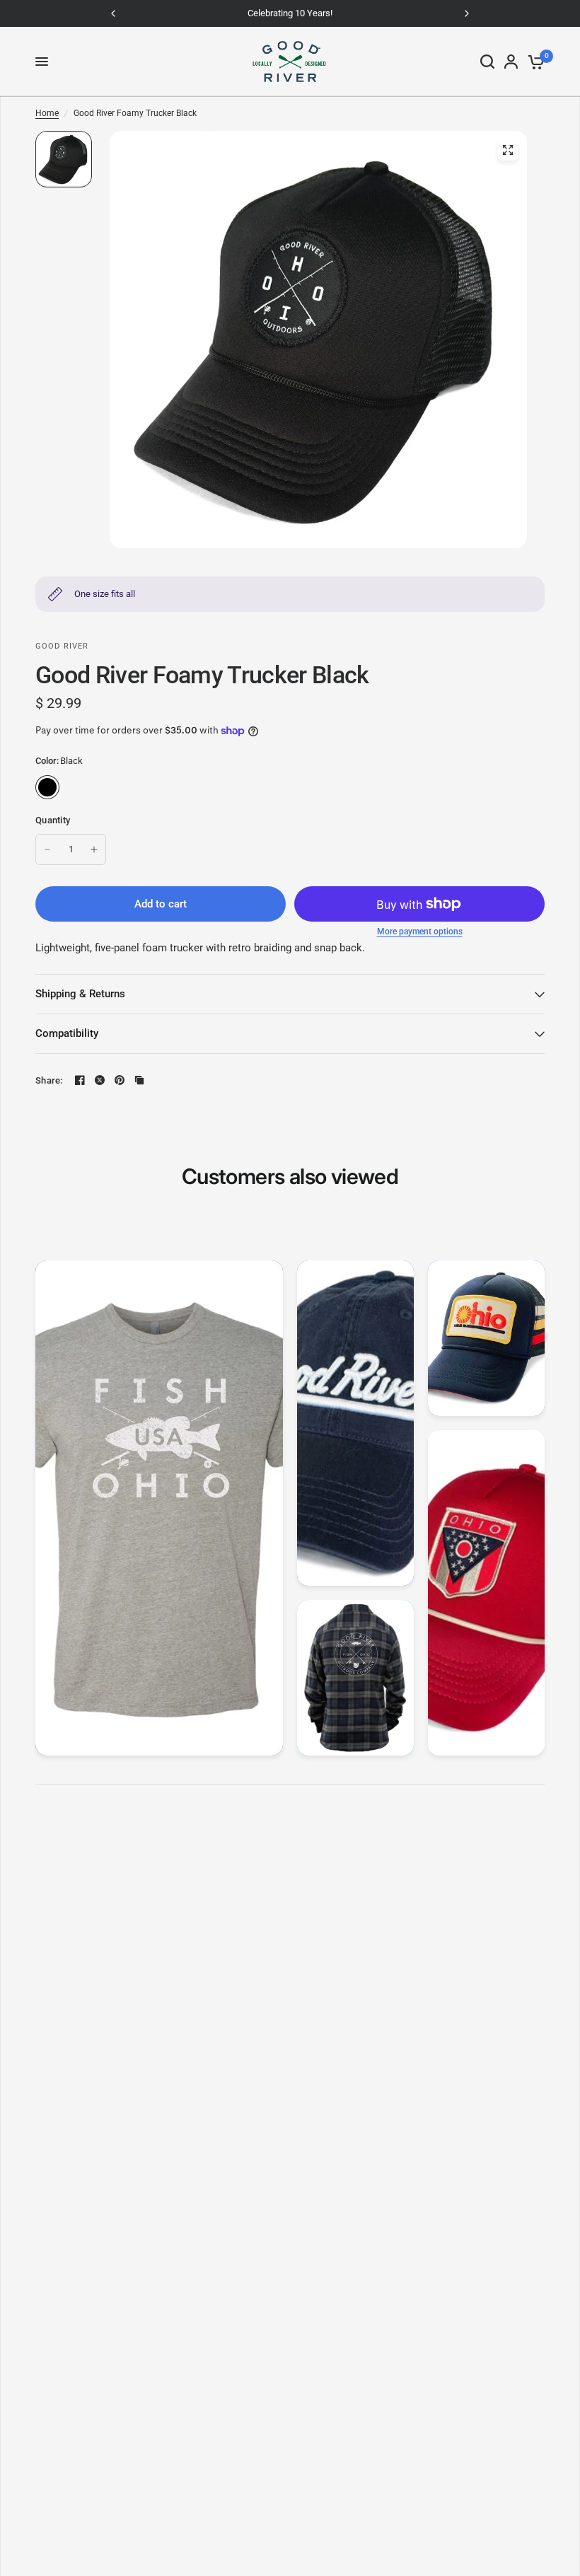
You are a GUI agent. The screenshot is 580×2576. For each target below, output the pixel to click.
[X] (100, 1080)
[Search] (487, 62)
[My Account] (511, 62)
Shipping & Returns (80, 994)
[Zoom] (508, 150)
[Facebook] (80, 1080)
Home (47, 113)
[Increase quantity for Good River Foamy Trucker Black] (94, 849)
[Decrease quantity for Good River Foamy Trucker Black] (47, 849)
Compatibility (67, 1033)
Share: (49, 1080)
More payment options (420, 932)
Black (47, 787)
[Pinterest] (120, 1080)
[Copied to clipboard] (139, 1080)
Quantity (53, 820)
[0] (534, 62)
